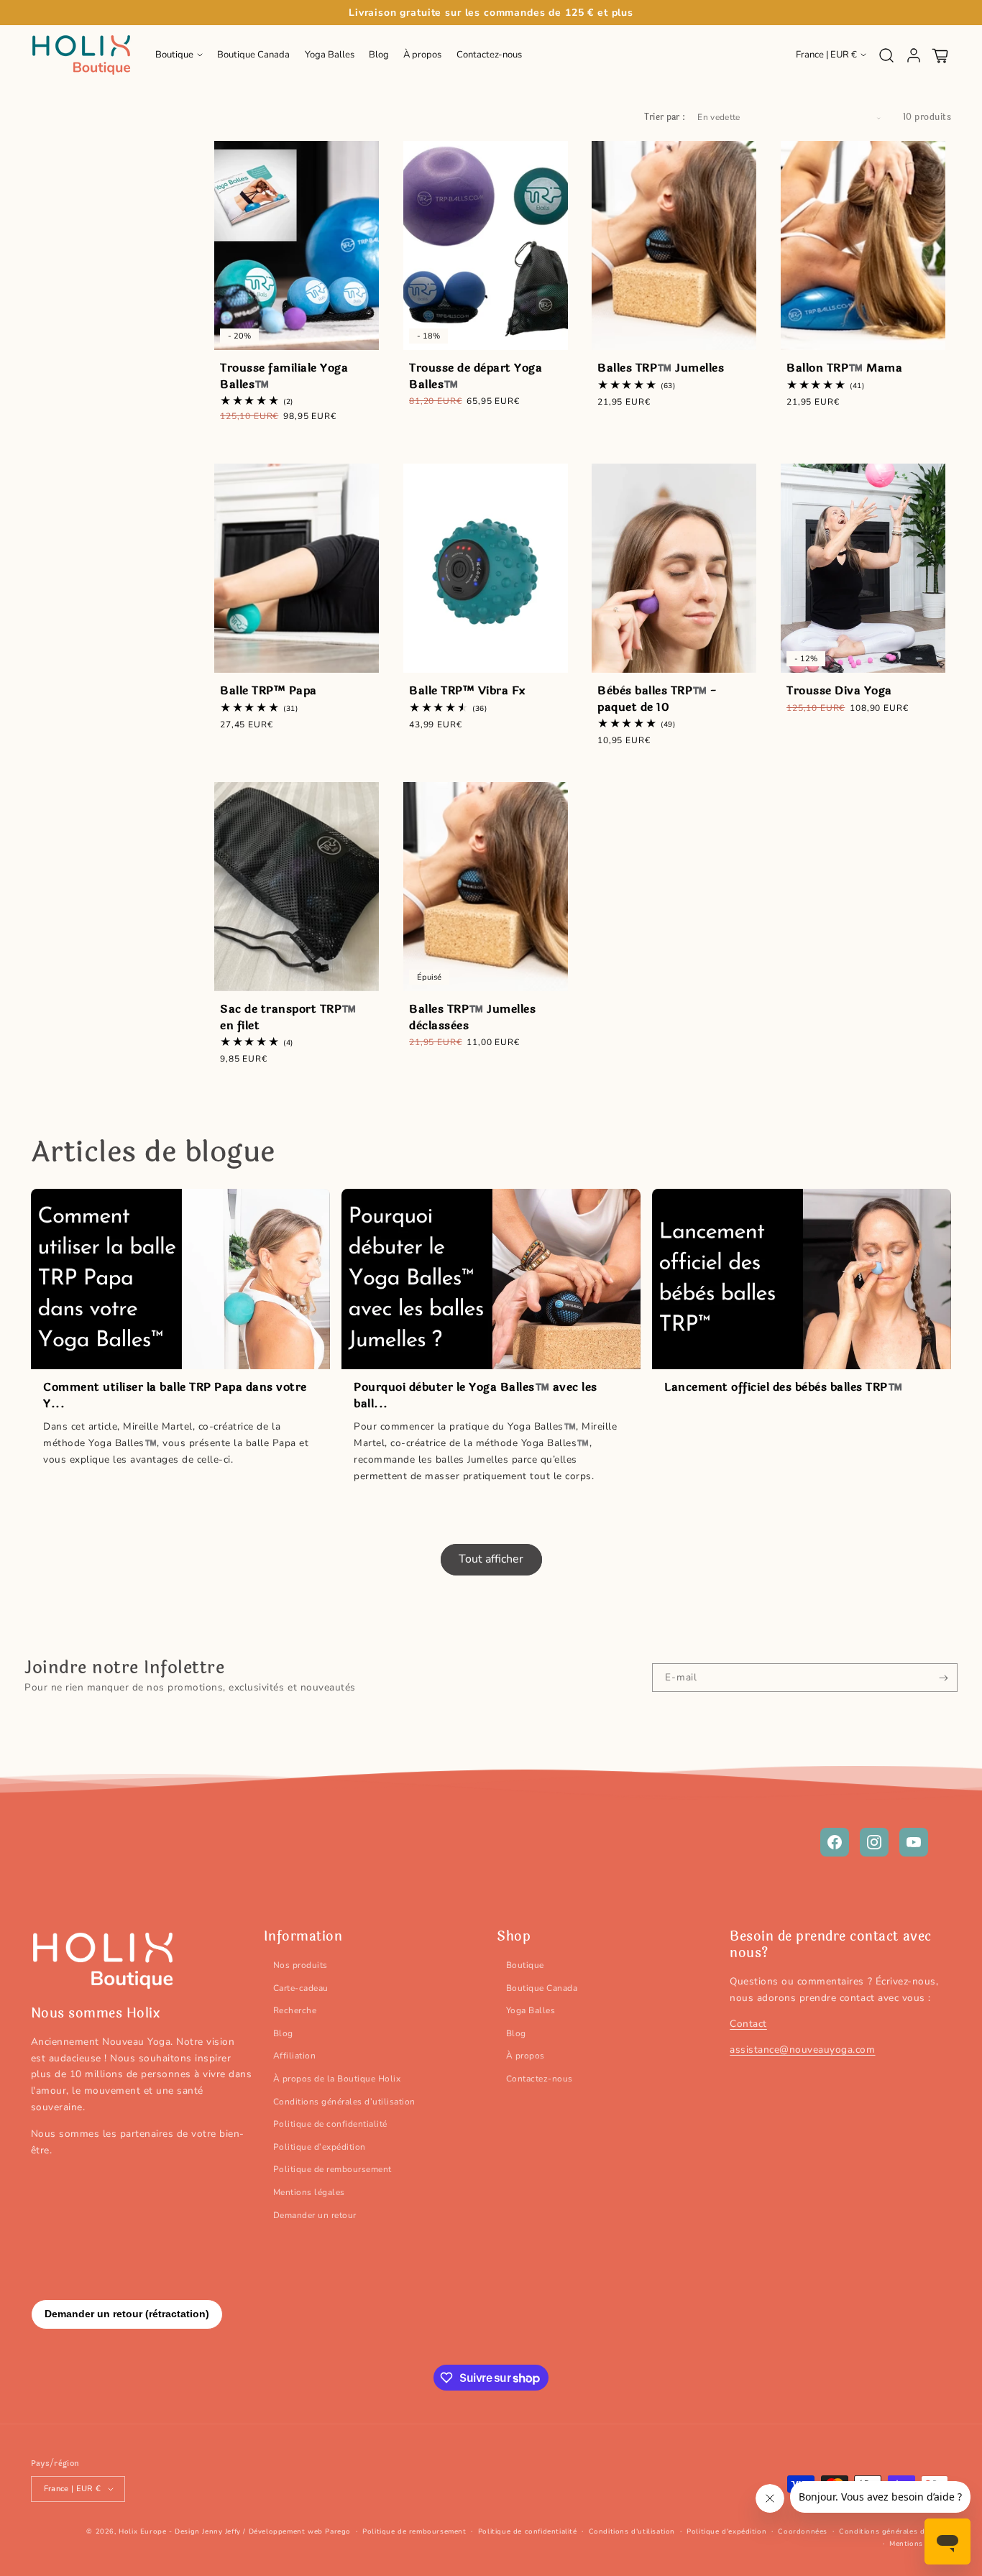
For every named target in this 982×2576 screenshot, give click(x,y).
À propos (526, 2056)
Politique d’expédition (320, 2147)
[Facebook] (835, 1842)
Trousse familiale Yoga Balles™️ (284, 376)
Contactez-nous (540, 2079)
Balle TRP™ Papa (269, 691)
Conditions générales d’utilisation (344, 2102)
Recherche (295, 2010)
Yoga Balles (531, 2010)
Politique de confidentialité (330, 2124)
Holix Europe (142, 2531)
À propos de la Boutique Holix (337, 2079)
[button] (179, 55)
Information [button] (303, 1937)
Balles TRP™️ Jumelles (661, 368)
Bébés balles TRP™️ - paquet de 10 (657, 699)
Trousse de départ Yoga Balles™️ (476, 376)
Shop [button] (514, 1937)
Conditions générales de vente (895, 2531)
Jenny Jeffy (221, 2531)
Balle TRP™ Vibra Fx (467, 691)
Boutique (525, 1965)
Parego (338, 2531)
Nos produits (300, 1965)
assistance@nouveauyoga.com (802, 2050)
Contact (748, 2024)
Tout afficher (491, 1559)
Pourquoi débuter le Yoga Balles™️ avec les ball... (476, 1395)
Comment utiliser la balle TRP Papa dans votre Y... (175, 1395)
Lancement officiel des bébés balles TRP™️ (783, 1387)
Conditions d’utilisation (632, 2531)
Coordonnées (803, 2531)
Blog (283, 2033)
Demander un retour (315, 2215)
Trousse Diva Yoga (839, 691)
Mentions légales (309, 2192)
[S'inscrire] (944, 1678)
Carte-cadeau (301, 1988)
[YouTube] (914, 1842)
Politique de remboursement (332, 2169)
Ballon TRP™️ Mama (844, 368)
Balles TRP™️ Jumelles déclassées (472, 1017)
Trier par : (665, 117)
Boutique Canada (542, 1988)
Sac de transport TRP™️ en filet (288, 1017)
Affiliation (295, 2056)
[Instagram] (874, 1842)
